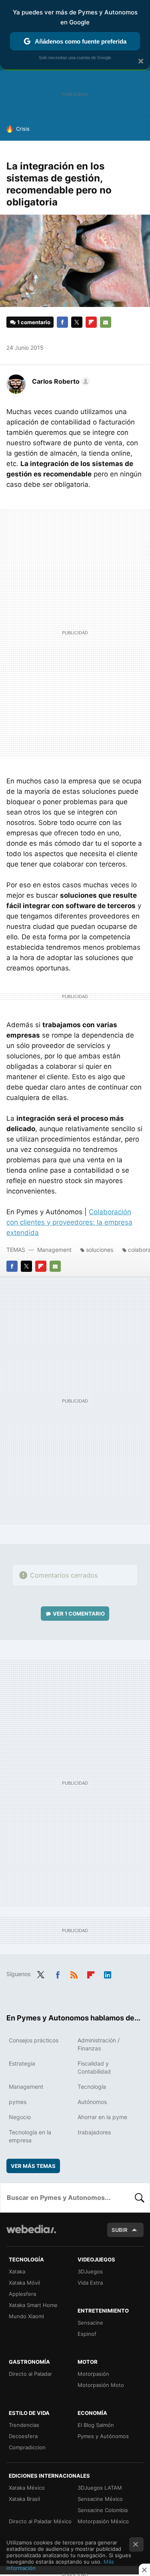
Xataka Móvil (24, 2283)
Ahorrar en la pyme (102, 2117)
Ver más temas (33, 2166)
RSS (74, 1973)
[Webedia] (31, 2234)
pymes (18, 2102)
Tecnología (92, 2087)
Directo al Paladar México (40, 2521)
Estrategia (22, 2063)
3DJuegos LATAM (100, 2488)
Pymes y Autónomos (103, 2436)
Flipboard (91, 322)
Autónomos (92, 2102)
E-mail (106, 322)
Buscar (140, 2197)
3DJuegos (90, 2271)
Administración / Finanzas (99, 2044)
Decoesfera (23, 2436)
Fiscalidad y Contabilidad (94, 2067)
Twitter (77, 322)
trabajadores (94, 2132)
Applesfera (22, 2294)
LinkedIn (108, 1973)
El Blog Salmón (96, 2425)
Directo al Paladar (30, 2374)
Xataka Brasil (24, 2499)
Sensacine (90, 2323)
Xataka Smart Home (33, 2305)
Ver (79, 1614)
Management (54, 1250)
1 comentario (34, 322)
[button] (60, 381)
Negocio (20, 2117)
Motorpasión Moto (101, 2385)
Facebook (62, 322)
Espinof (87, 2334)
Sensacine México (100, 2499)
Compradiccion (27, 2447)
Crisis (23, 129)
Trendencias (24, 2425)
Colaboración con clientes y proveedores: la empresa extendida (69, 1222)
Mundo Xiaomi (26, 2316)
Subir (120, 2230)
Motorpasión (93, 2374)
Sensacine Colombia (103, 2510)
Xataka (17, 2271)
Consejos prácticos (34, 2040)
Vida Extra (90, 2283)
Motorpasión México (103, 2521)
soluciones (100, 1250)
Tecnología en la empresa (30, 2136)
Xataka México (27, 2488)
